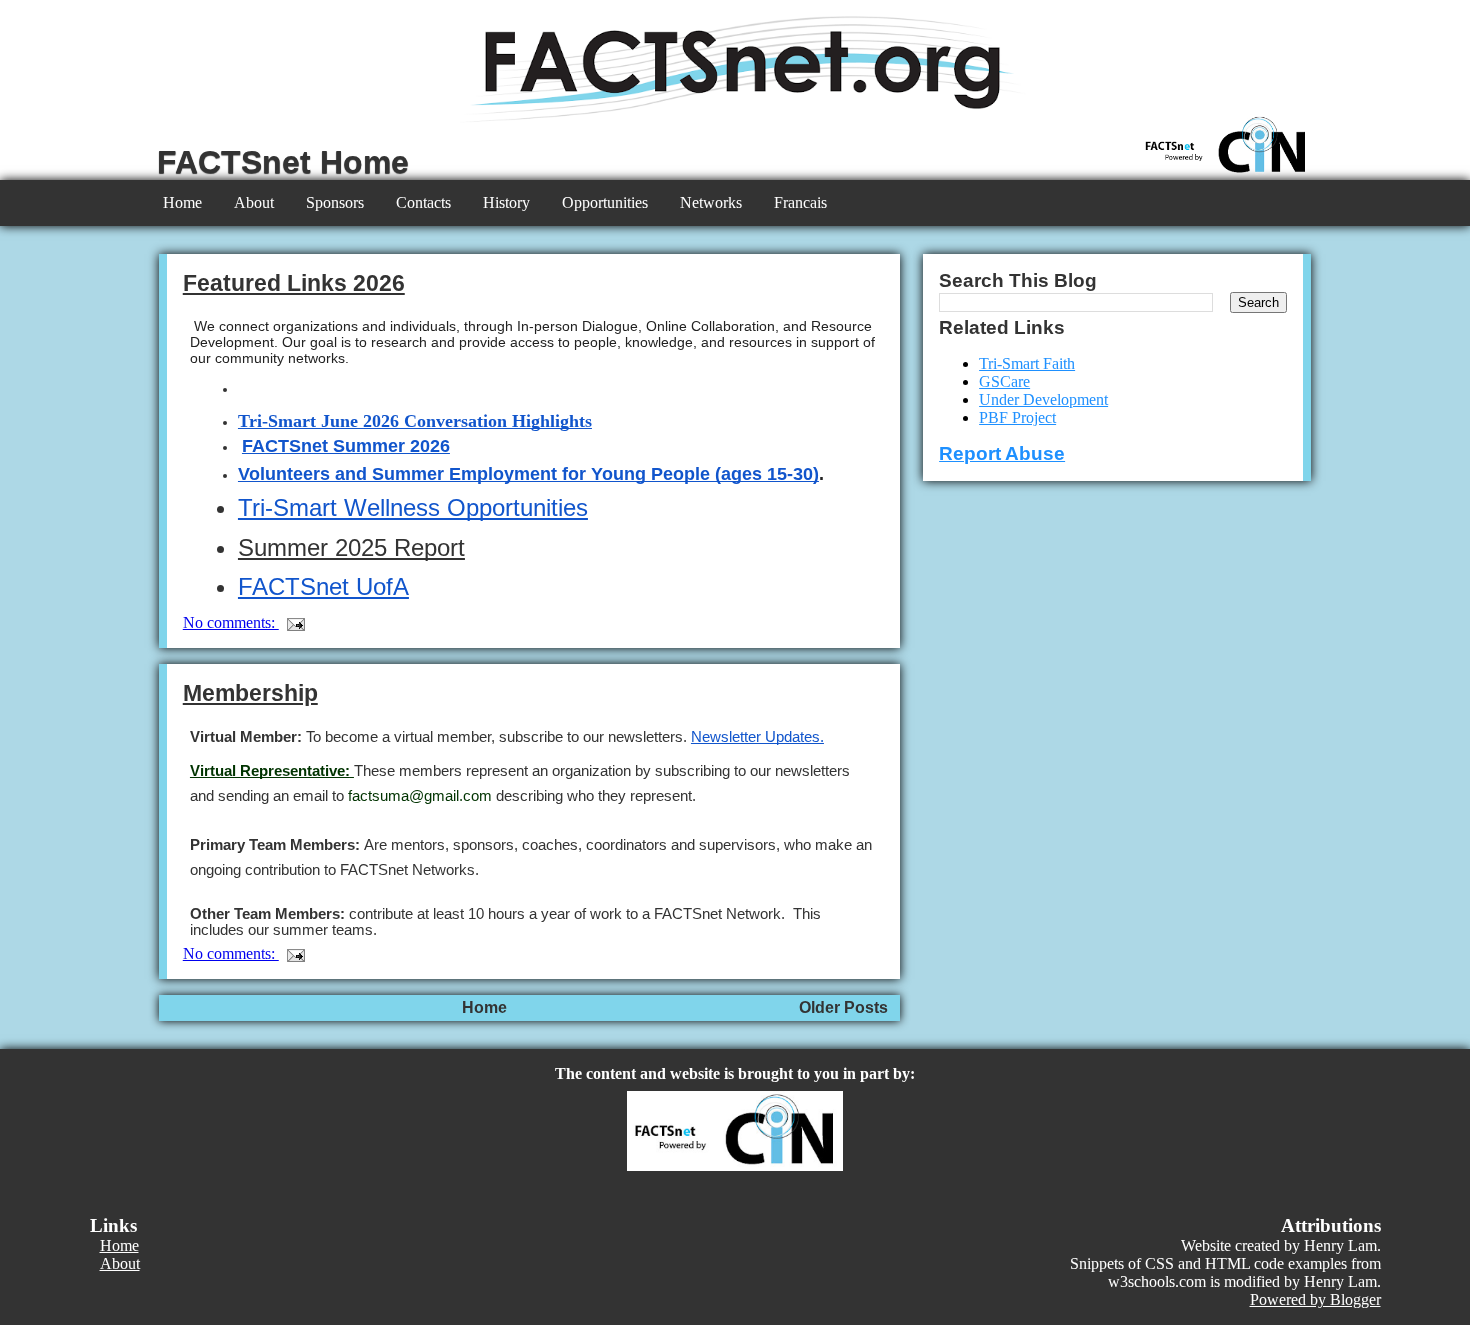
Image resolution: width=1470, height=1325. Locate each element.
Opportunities (605, 202)
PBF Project (1017, 417)
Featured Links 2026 (294, 283)
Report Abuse (1002, 453)
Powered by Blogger (1315, 1299)
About (254, 202)
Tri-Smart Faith (1027, 363)
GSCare (1004, 381)
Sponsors (335, 202)
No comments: (231, 622)
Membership (250, 693)
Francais (800, 202)
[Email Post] (294, 622)
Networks (711, 202)
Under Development (1043, 399)
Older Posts (843, 1007)
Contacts (423, 202)
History (506, 202)
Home (182, 202)
